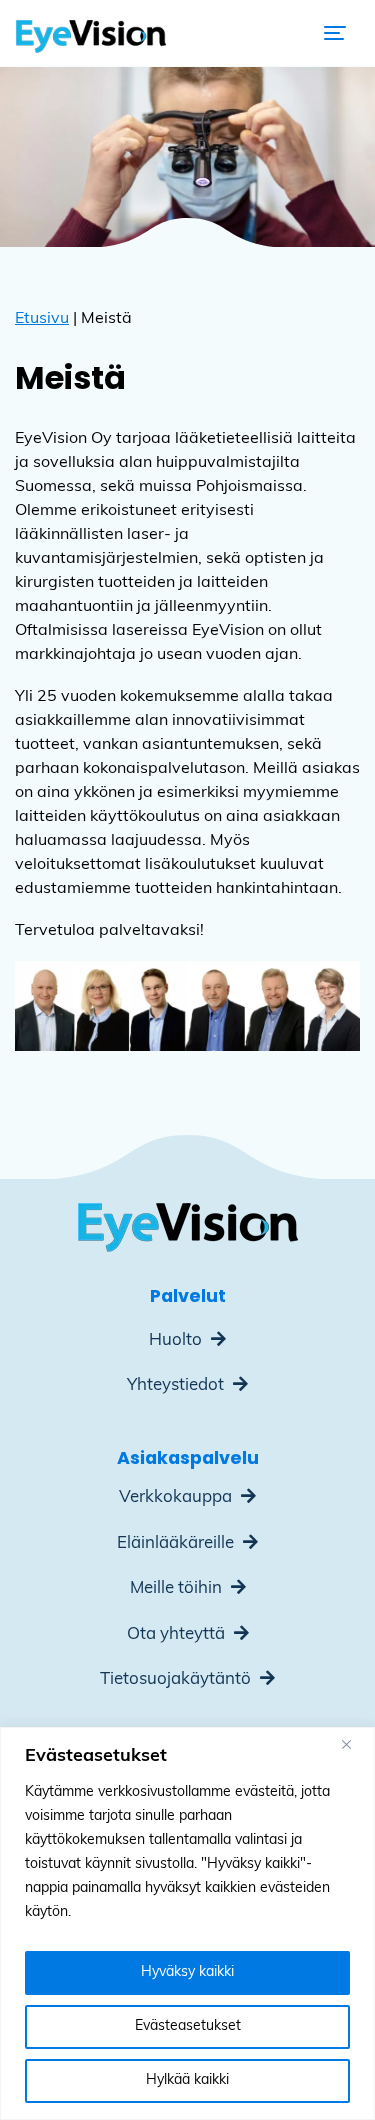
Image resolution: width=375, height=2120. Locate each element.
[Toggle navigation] (335, 33)
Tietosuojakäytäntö (177, 1679)
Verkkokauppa (177, 1497)
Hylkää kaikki (187, 2080)
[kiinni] (354, 1744)
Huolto (177, 1340)
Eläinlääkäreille (177, 1543)
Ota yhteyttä (178, 1634)
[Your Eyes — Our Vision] (91, 33)
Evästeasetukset (188, 2026)
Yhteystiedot (177, 1385)
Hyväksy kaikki (187, 1972)
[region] (187, 1923)
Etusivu (42, 319)
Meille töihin (178, 1588)
